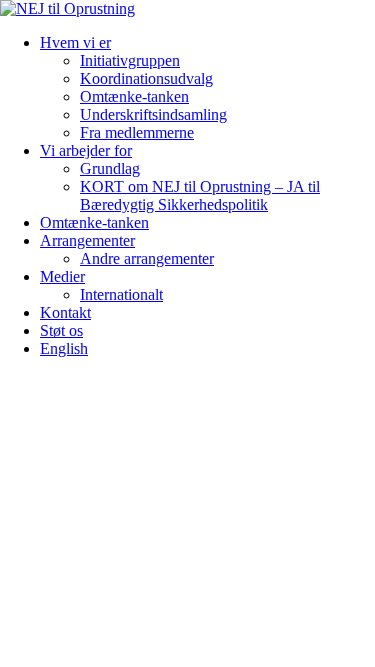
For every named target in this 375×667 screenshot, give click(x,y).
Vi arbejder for (86, 150)
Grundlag (110, 168)
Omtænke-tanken (134, 96)
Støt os (61, 330)
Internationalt (121, 294)
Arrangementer (87, 240)
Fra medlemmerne (137, 132)
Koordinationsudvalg (146, 78)
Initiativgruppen (130, 60)
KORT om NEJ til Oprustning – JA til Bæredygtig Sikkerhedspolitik (200, 195)
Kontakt (65, 312)
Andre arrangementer (147, 258)
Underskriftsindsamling (153, 114)
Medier (62, 276)
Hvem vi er (75, 42)
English (64, 348)
